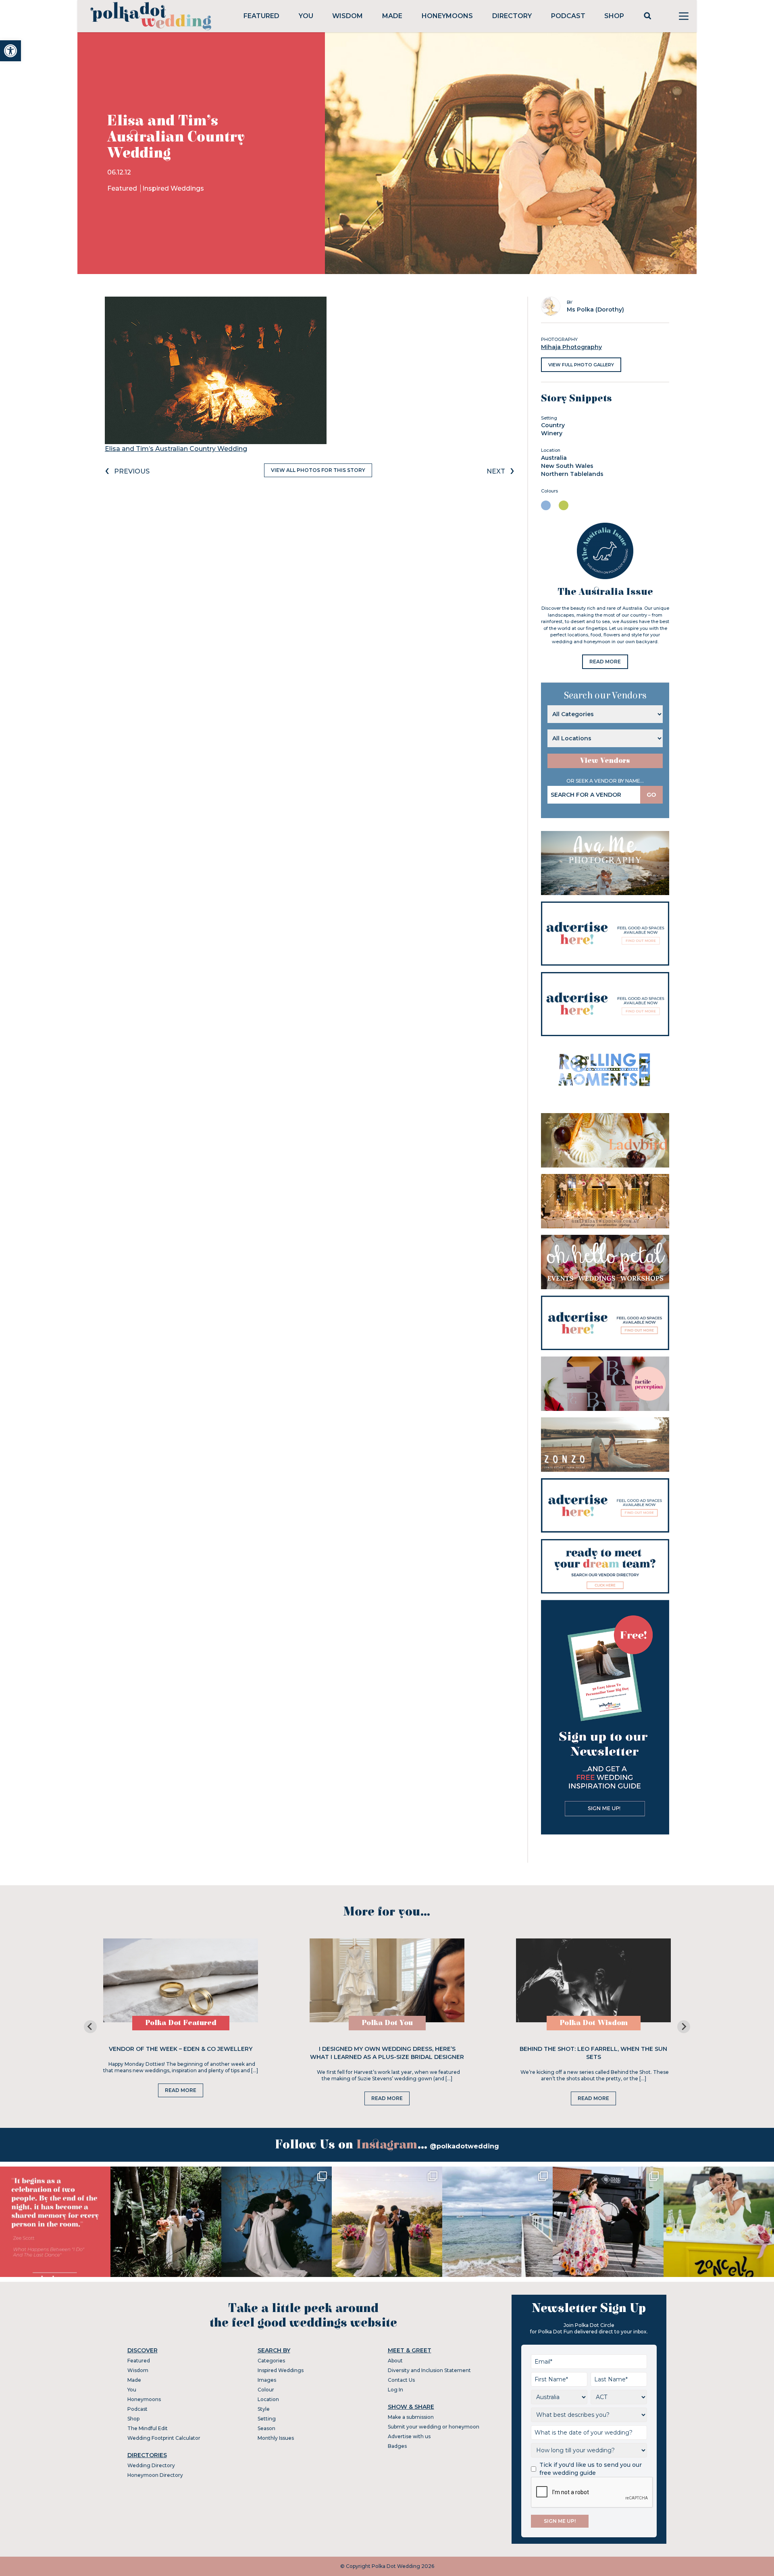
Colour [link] (266, 2390)
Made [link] (392, 16)
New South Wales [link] (567, 466)
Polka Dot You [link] (387, 2023)
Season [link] (266, 2428)
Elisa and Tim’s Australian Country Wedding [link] (176, 449)
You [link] (306, 16)
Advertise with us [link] (409, 2436)
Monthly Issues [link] (276, 2438)
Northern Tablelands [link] (572, 474)
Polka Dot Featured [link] (181, 2023)
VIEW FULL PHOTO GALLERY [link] (581, 365)
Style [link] (264, 2409)
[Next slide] (684, 2027)
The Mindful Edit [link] (148, 2428)
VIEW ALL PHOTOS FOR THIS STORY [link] (318, 470)
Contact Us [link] (401, 2380)
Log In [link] (395, 2390)
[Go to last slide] (90, 2027)
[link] (10, 51)
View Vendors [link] (605, 761)
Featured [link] (261, 16)
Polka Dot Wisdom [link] (594, 2023)
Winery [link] (552, 433)
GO (651, 795)
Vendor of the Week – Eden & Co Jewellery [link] (181, 2049)
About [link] (395, 2361)
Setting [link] (267, 2419)
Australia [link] (554, 458)
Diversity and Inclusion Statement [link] (429, 2370)
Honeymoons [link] (447, 16)
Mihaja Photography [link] (571, 347)
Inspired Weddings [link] (173, 188)
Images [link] (267, 2380)
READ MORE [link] (605, 662)
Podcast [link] (568, 16)
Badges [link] (397, 2446)
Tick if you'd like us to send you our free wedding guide (591, 2469)
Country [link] (553, 425)
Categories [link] (271, 2361)
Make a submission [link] (411, 2417)
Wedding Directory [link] (151, 2465)
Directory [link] (512, 16)
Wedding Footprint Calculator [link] (164, 2438)
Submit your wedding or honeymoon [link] (434, 2427)
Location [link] (268, 2399)
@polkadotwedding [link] (464, 2146)
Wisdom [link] (347, 16)
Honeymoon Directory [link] (155, 2475)
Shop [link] (614, 16)
